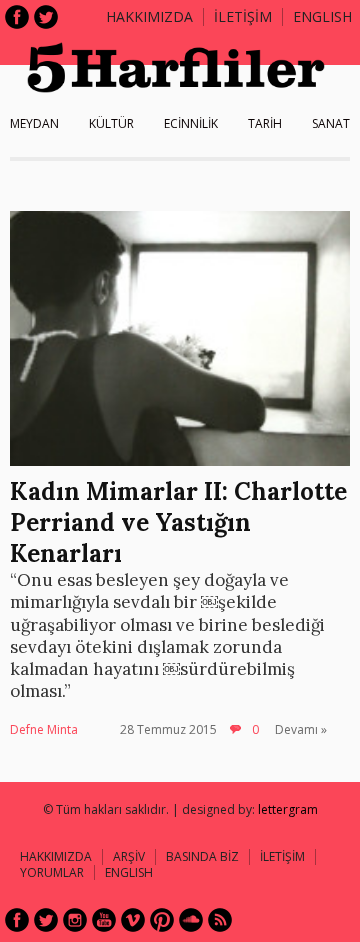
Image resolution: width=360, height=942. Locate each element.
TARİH (265, 123)
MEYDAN (34, 123)
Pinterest (162, 920)
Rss (220, 920)
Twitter (46, 17)
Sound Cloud (191, 920)
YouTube (104, 920)
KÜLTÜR (111, 123)
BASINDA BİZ (202, 856)
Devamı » (301, 729)
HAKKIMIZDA (56, 856)
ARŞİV (129, 856)
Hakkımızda (149, 16)
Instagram (75, 920)
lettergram (288, 809)
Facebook (17, 17)
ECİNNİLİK (191, 123)
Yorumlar (52, 872)
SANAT (331, 123)
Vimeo (133, 920)
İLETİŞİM (243, 16)
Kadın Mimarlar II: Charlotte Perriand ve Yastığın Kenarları (178, 522)
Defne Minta (44, 729)
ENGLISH (322, 16)
